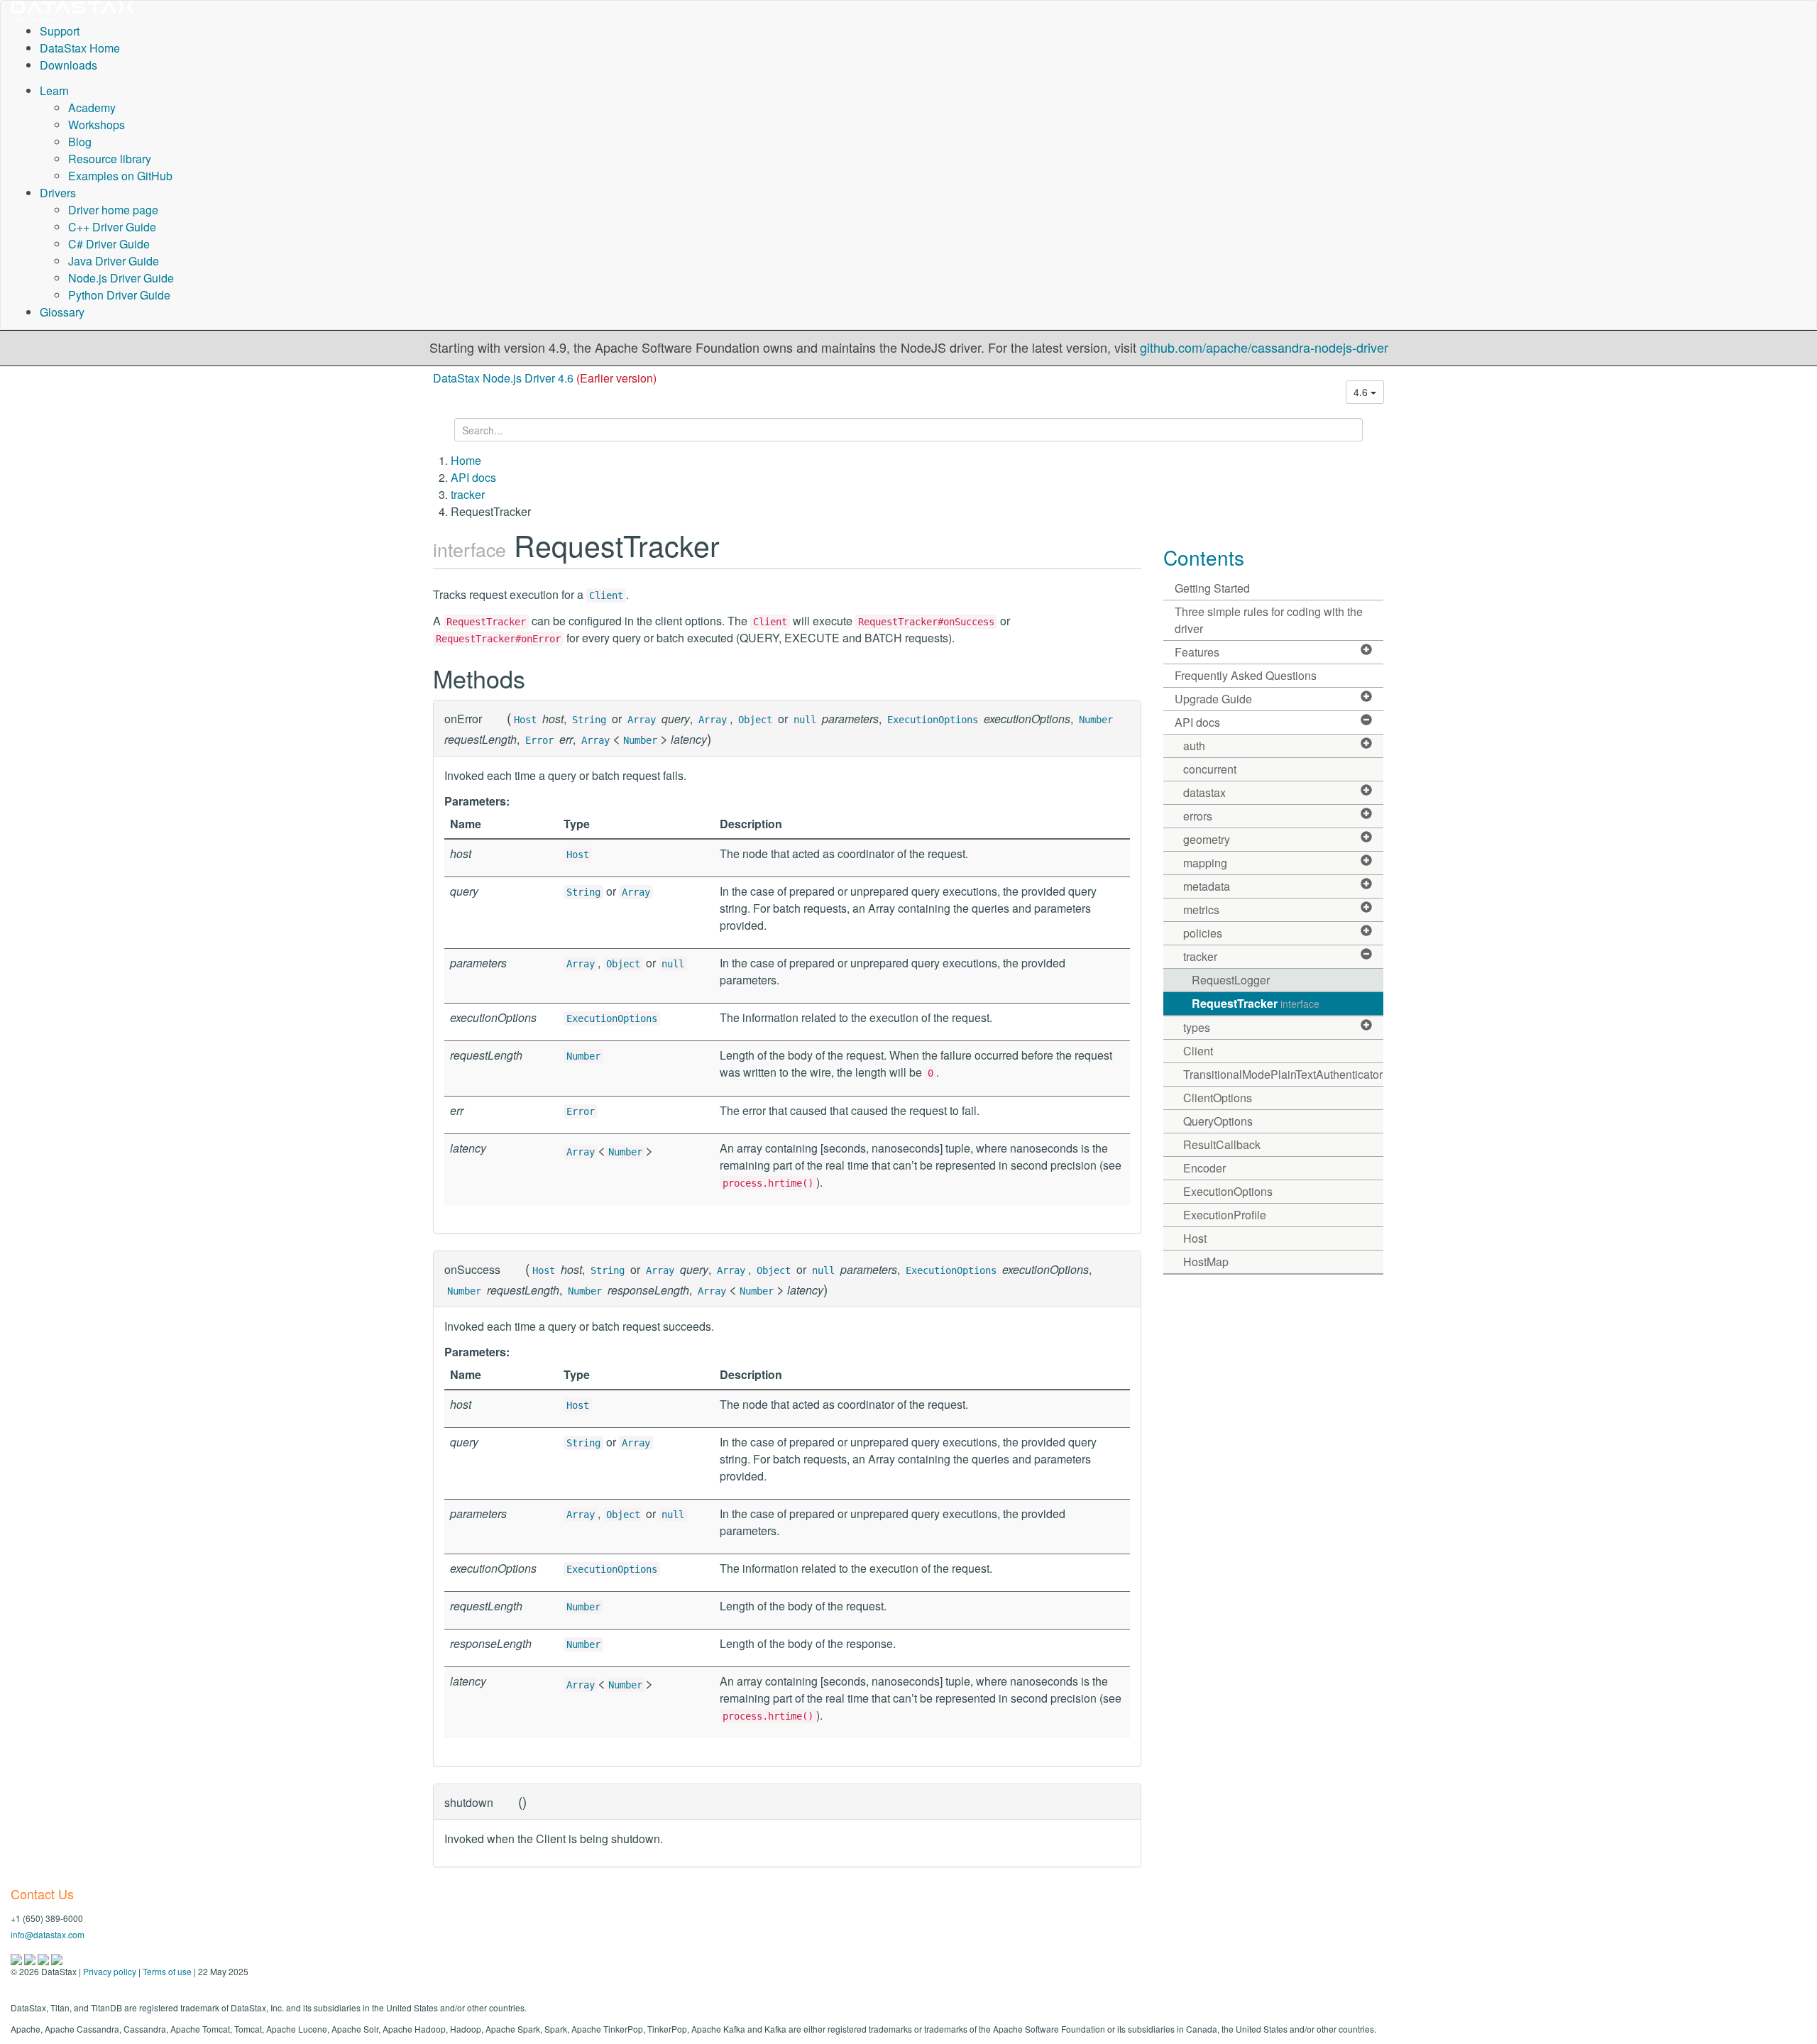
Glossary (62, 312)
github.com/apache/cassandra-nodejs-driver (1264, 347)
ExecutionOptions (933, 720)
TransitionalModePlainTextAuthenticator (1283, 1074)
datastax (1204, 792)
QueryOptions (1218, 1121)
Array (642, 720)
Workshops (97, 125)
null (805, 720)
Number (1096, 720)
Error (539, 740)
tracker (468, 494)
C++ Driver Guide (112, 227)
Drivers (58, 193)
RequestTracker (1256, 1003)
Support (60, 31)
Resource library (110, 159)
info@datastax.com (48, 1934)
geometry (1207, 839)
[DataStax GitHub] (57, 1958)
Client (606, 595)
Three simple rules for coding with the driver (1269, 620)
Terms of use (167, 1971)
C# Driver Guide (109, 244)
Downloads (68, 65)
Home (466, 460)
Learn (54, 90)
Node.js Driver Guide (121, 278)
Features (1197, 652)
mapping (1205, 863)
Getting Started (1212, 588)
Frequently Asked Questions (1246, 675)
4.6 (1362, 392)
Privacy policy (110, 1971)
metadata (1207, 886)
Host (525, 720)
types (1197, 1027)
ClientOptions (1218, 1098)
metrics (1201, 910)
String (589, 720)
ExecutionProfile (1225, 1215)
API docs (473, 477)
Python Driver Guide (119, 295)
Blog (80, 142)
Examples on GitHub (120, 176)
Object (755, 720)
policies (1203, 933)
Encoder (1204, 1168)
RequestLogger (1231, 980)
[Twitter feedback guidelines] (44, 1958)
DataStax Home (80, 48)
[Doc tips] (31, 1958)
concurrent (1210, 769)
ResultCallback (1222, 1144)
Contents (1204, 557)
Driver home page (113, 210)
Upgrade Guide (1213, 699)
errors (1198, 816)
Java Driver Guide (114, 261)
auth (1194, 746)
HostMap (1206, 1262)
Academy (92, 108)
